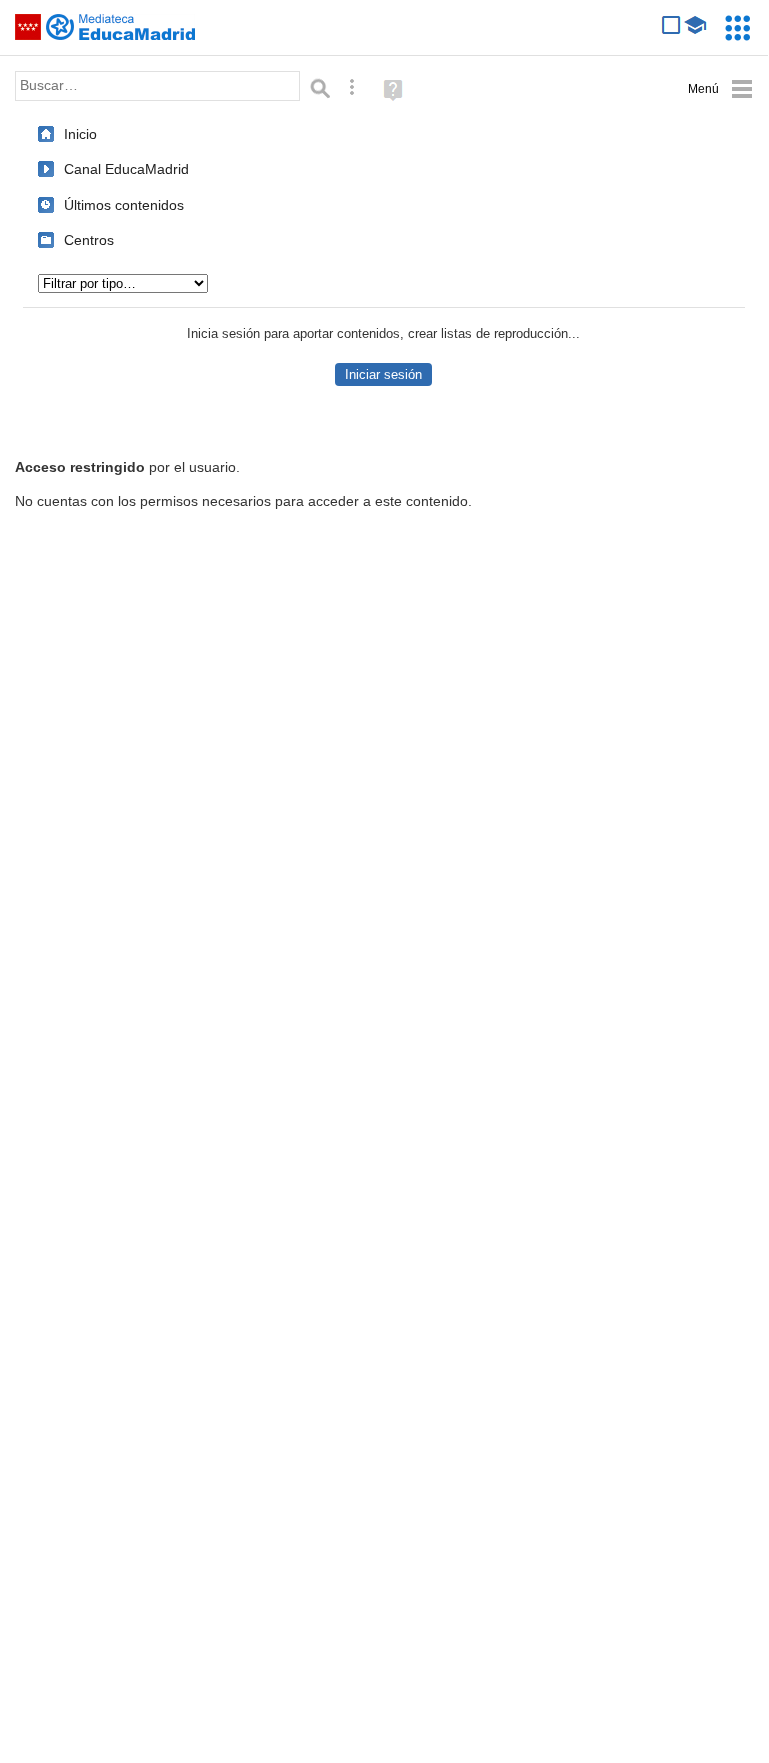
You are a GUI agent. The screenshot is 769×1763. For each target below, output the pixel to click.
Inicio (80, 134)
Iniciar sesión (383, 374)
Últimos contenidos (124, 205)
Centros (89, 240)
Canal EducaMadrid (126, 169)
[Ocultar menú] (720, 89)
